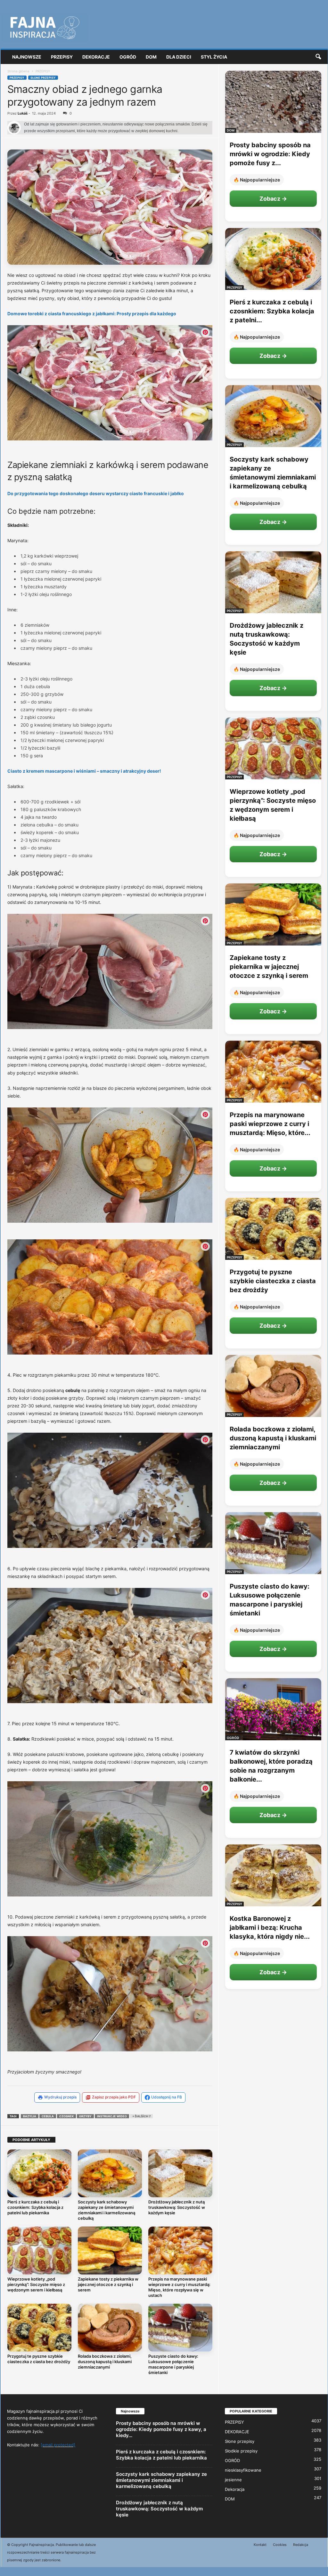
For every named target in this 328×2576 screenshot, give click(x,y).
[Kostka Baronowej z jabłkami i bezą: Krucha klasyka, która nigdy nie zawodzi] (273, 1875)
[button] (318, 57)
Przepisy (62, 57)
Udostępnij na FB (167, 2097)
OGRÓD (233, 1738)
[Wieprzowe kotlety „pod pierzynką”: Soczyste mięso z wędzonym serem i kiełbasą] (39, 2250)
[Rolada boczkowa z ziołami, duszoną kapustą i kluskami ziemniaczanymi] (110, 2328)
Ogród (128, 57)
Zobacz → (273, 199)
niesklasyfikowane (243, 2470)
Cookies (280, 2545)
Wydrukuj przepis (60, 2097)
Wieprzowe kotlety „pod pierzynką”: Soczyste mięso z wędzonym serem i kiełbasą (36, 2284)
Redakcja (301, 2545)
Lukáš (23, 113)
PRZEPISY (17, 78)
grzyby (85, 2116)
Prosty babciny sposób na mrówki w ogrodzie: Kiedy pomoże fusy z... (270, 154)
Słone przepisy (43, 78)
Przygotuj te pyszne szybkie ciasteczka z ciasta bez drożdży (39, 2359)
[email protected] (58, 2445)
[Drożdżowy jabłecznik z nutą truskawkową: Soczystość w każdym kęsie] (180, 2173)
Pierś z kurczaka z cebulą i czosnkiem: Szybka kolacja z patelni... (272, 311)
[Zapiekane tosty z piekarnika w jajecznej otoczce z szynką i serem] (110, 2250)
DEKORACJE (237, 2431)
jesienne (233, 2479)
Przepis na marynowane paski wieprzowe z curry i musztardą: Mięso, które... (270, 1124)
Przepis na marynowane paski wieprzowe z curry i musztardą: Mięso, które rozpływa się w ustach (179, 2287)
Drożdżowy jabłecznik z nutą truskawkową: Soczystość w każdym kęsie (177, 2207)
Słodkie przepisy (241, 2451)
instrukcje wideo (112, 2116)
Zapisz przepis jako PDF (114, 2097)
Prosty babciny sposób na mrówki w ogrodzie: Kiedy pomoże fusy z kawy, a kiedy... (161, 2429)
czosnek (66, 2116)
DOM (231, 130)
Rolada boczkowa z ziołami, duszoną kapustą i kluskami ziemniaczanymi (105, 2362)
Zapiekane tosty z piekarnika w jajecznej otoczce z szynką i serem (108, 2284)
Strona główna (18, 71)
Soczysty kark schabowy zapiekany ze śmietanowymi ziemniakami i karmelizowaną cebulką (107, 2210)
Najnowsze (27, 57)
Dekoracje (96, 57)
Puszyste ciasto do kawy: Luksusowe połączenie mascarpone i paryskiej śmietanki (173, 2364)
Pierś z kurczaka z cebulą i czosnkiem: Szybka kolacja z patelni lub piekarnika (35, 2207)
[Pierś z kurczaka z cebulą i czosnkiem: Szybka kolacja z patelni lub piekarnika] (39, 2173)
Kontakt (260, 2545)
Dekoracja (235, 2489)
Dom (151, 57)
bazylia (30, 2116)
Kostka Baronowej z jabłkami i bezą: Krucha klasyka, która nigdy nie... (270, 1928)
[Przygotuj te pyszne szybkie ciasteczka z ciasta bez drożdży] (39, 2328)
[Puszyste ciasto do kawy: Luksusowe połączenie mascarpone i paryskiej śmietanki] (180, 2328)
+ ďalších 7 (141, 2116)
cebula (48, 2116)
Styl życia (214, 57)
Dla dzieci (179, 57)
